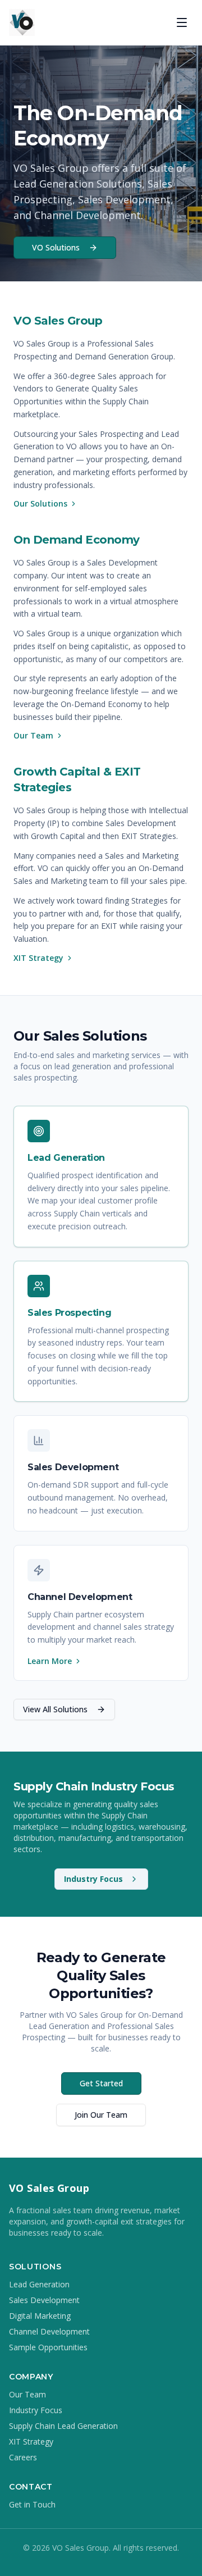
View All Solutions (55, 1709)
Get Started (101, 2083)
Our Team (33, 735)
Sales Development (44, 2300)
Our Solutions (40, 503)
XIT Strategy (38, 958)
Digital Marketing (40, 2316)
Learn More (50, 1661)
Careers (23, 2457)
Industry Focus (93, 1879)
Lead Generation (39, 2284)
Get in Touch (32, 2504)
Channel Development (49, 2331)
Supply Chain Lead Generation (63, 2426)
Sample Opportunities (48, 2347)
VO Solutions (56, 247)
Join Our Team (101, 2115)
